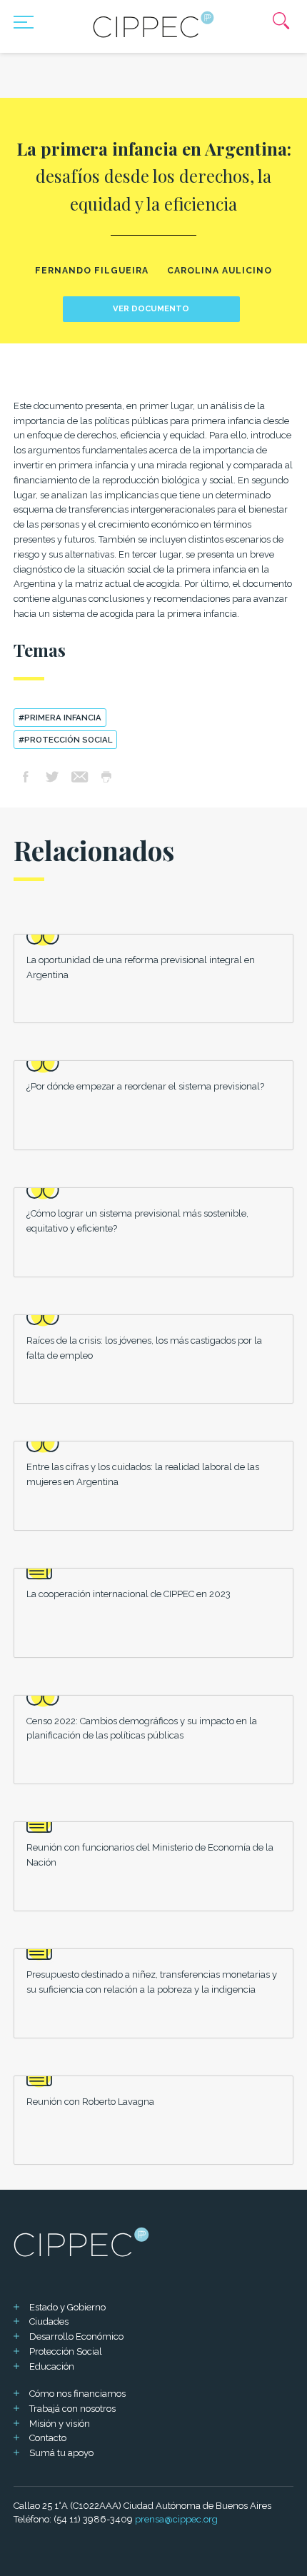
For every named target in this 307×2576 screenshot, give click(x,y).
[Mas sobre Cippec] (153, 24)
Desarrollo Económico (76, 2336)
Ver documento (151, 308)
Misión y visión (60, 2424)
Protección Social (66, 2351)
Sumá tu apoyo (61, 2453)
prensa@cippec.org (176, 2519)
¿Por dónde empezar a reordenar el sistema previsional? (145, 1086)
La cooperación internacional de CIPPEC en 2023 (129, 1594)
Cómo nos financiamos (77, 2394)
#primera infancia (60, 718)
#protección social (65, 740)
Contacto (48, 2438)
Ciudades (49, 2321)
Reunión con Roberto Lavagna (90, 2102)
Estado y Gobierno (67, 2307)
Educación (52, 2366)
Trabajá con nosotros (72, 2409)
